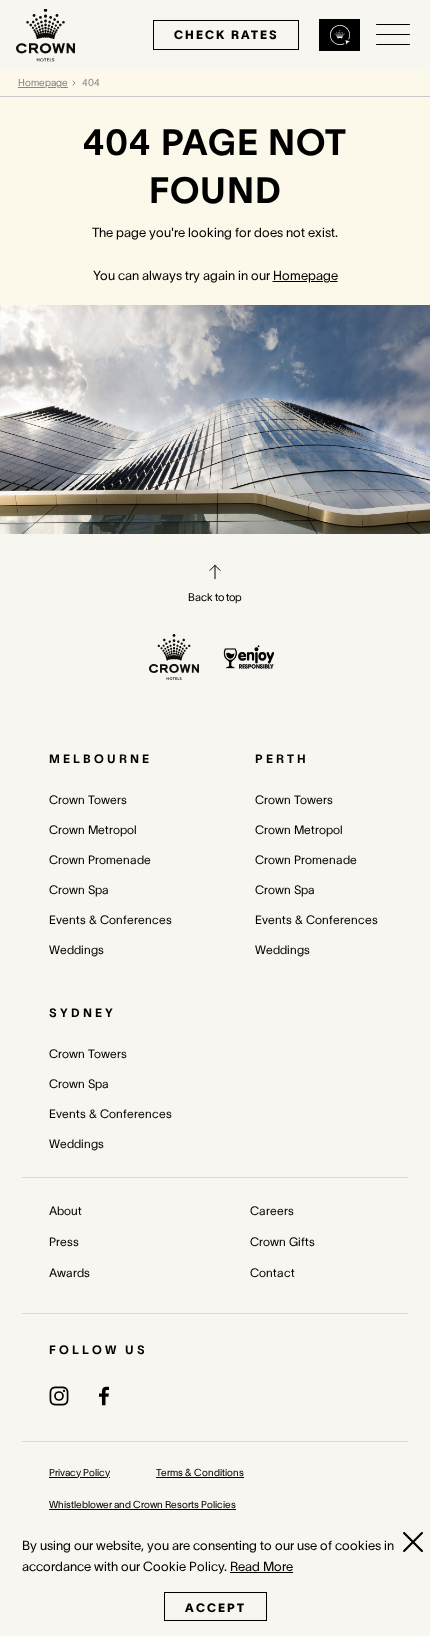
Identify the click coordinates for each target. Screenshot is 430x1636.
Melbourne (100, 758)
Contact (272, 1272)
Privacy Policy (79, 1472)
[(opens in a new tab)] (59, 1394)
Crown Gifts (282, 1241)
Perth (282, 758)
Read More (261, 1566)
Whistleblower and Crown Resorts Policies (142, 1504)
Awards (69, 1272)
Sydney (82, 1012)
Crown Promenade (100, 859)
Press (64, 1241)
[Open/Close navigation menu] (393, 35)
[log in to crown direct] (340, 35)
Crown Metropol (93, 829)
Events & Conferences (110, 919)
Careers (272, 1210)
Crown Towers (88, 799)
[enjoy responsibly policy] (249, 657)
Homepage (43, 82)
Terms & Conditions (200, 1472)
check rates (226, 34)
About (65, 1210)
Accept (215, 1607)
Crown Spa (79, 889)
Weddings (76, 949)
